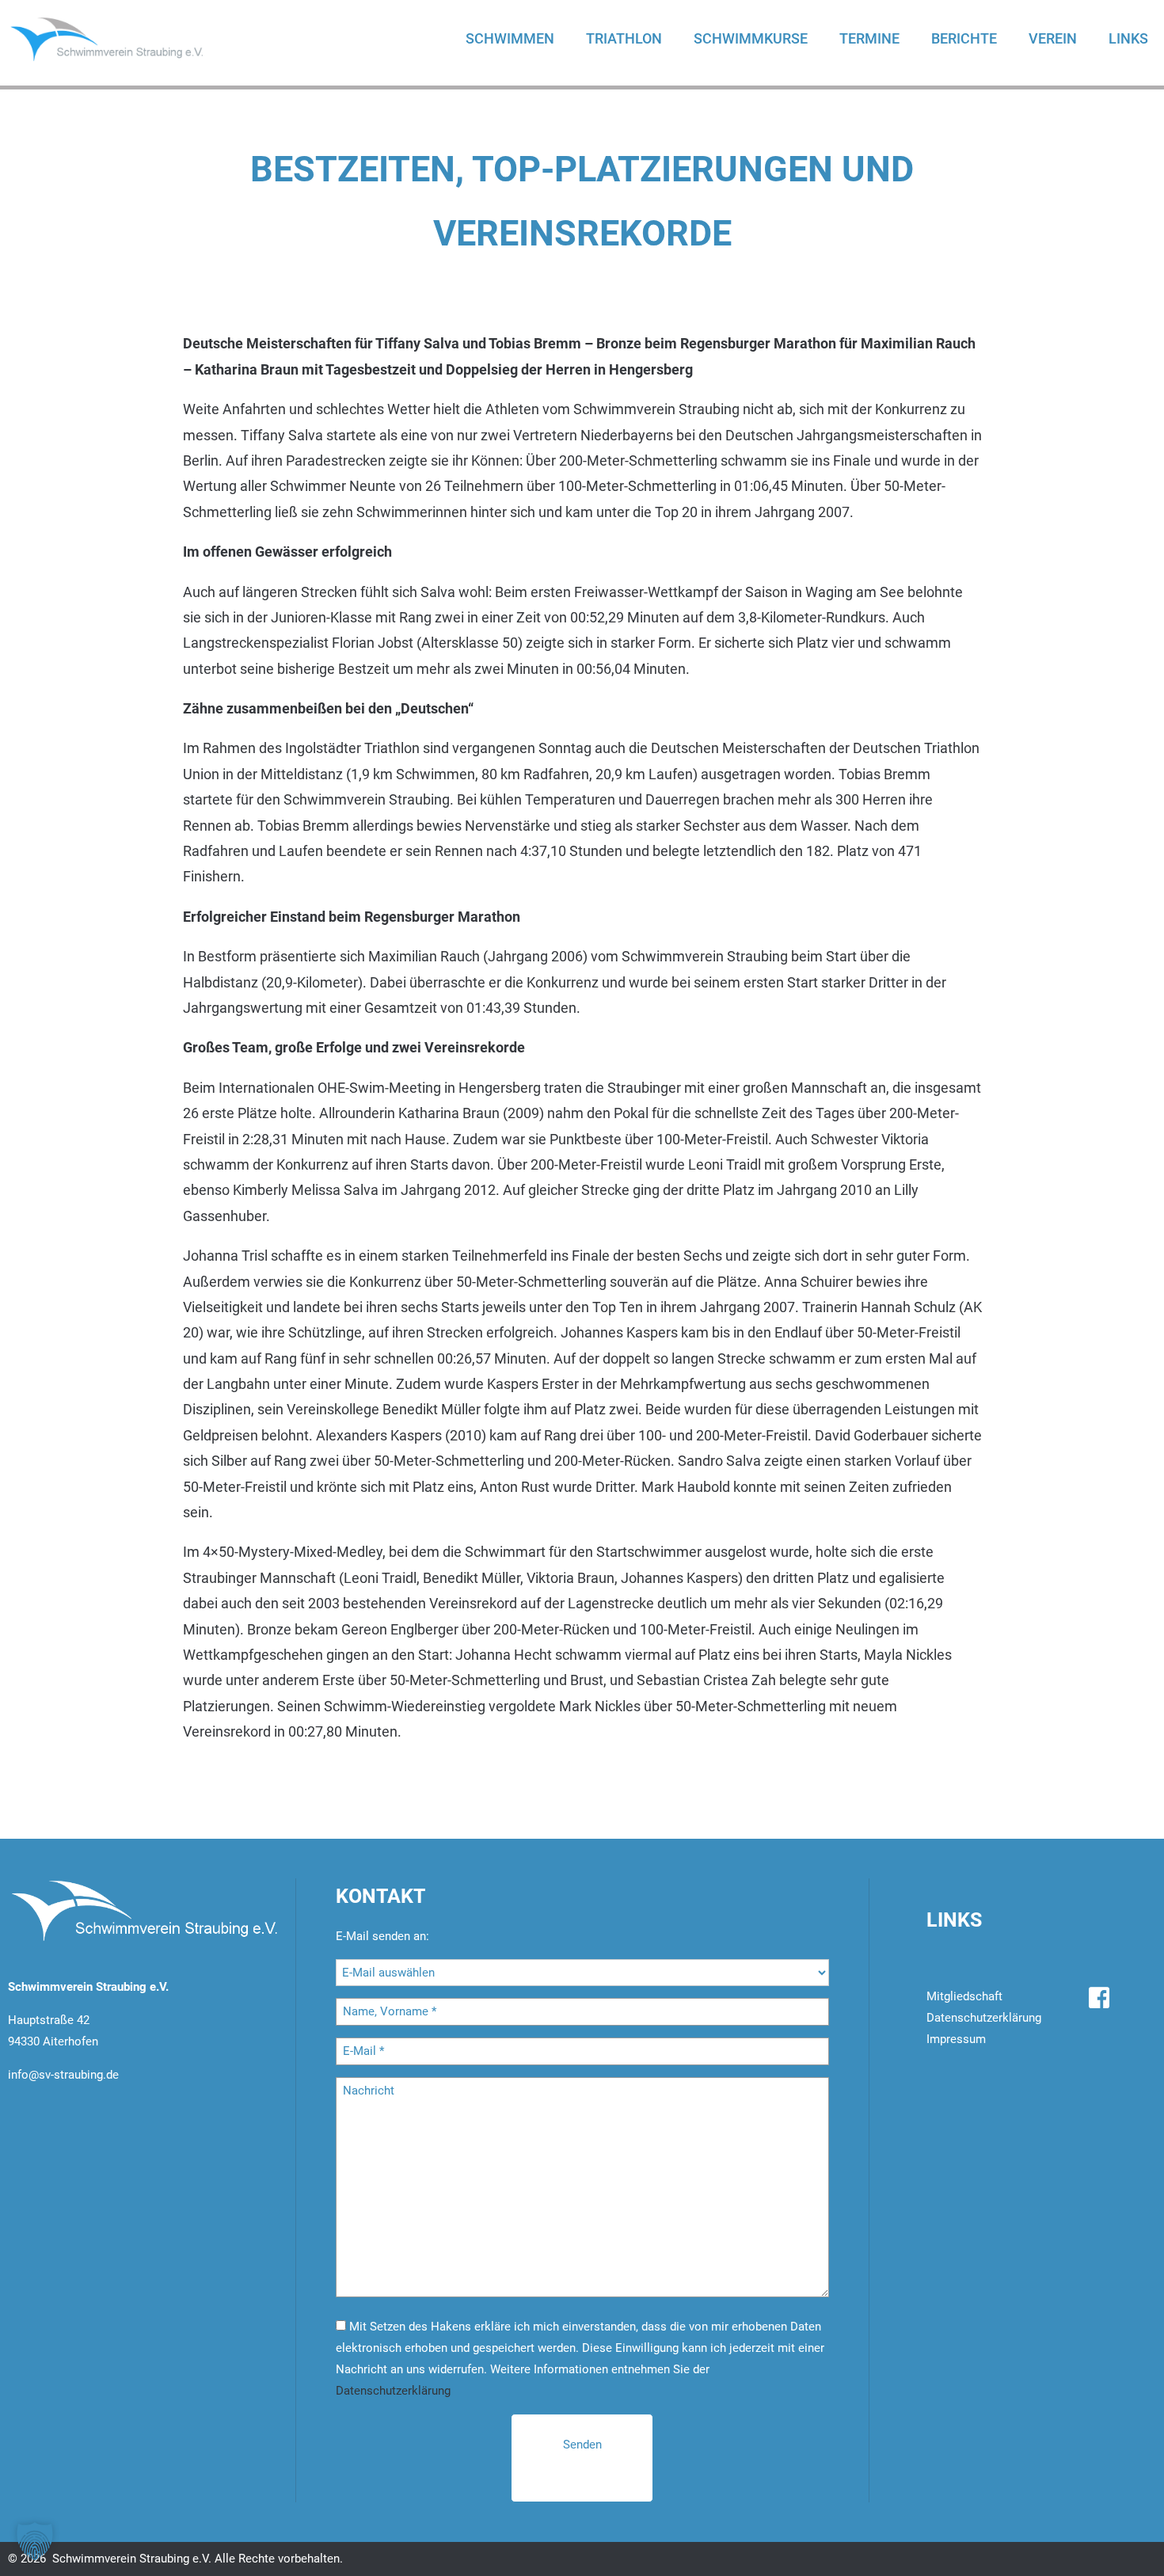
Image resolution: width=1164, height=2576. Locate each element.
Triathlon (624, 38)
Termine (869, 38)
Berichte (964, 38)
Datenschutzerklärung (393, 2391)
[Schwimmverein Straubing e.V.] (123, 39)
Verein (1053, 38)
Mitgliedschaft (964, 1996)
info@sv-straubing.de (63, 2075)
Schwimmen (510, 38)
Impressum (956, 2039)
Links (1128, 38)
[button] (35, 2541)
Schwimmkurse (751, 38)
